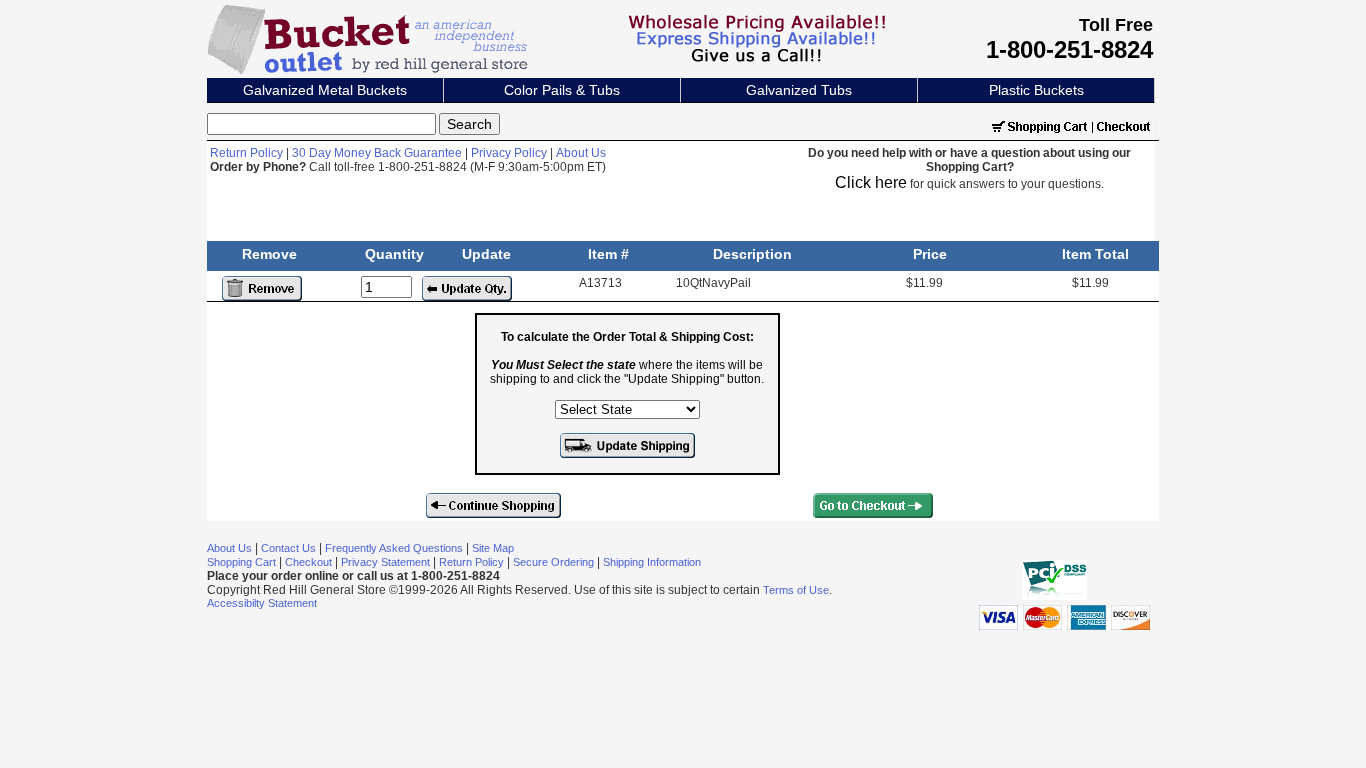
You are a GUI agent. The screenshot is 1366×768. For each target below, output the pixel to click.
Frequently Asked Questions (394, 548)
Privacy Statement (385, 562)
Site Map (493, 548)
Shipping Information (652, 562)
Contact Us (288, 548)
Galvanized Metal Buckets (325, 90)
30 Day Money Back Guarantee (377, 153)
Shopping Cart (241, 562)
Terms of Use (796, 590)
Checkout (308, 562)
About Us (581, 153)
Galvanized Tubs (799, 90)
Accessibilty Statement (262, 603)
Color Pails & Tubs (562, 90)
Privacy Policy (509, 153)
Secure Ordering (553, 562)
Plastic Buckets (1036, 90)
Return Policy (246, 153)
